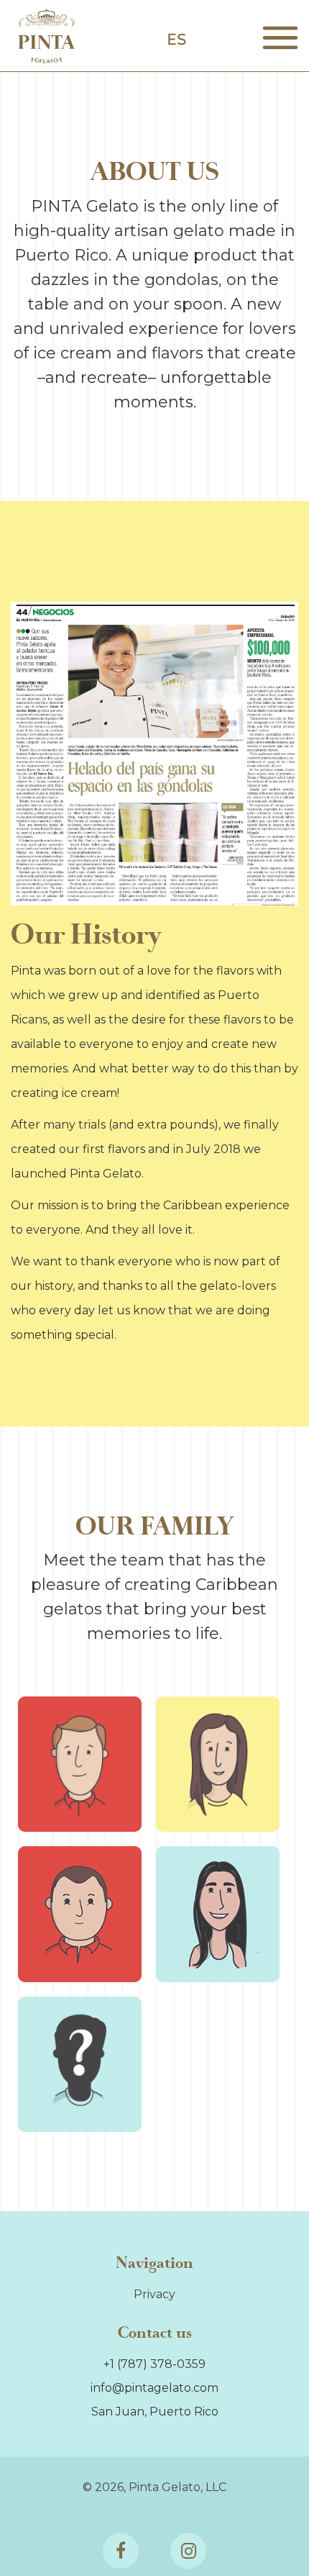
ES (176, 40)
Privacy (154, 2294)
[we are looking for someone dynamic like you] (80, 2064)
